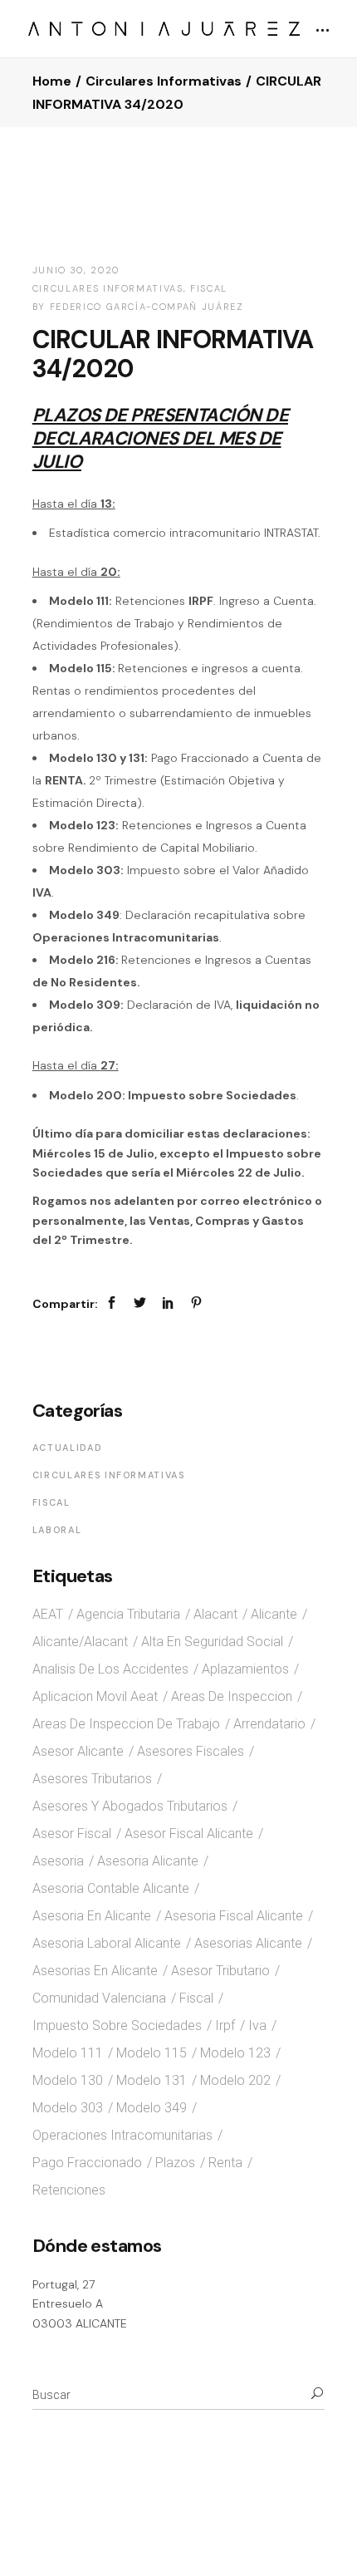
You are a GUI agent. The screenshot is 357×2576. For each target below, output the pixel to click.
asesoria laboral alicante (107, 1943)
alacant (215, 1614)
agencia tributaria (128, 1614)
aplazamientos (245, 1669)
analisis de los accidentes (110, 1669)
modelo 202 (235, 2080)
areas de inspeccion (232, 1696)
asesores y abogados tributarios (130, 1806)
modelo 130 (68, 2080)
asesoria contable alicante (111, 1888)
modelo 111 (68, 2053)
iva (257, 2025)
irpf (225, 2025)
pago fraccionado (87, 2163)
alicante (274, 1614)
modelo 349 (152, 2108)
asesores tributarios (92, 1779)
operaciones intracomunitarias (122, 2135)
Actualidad (68, 1448)
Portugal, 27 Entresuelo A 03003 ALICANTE (80, 2304)
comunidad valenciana (99, 1998)
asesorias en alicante (95, 1971)
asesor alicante (78, 1751)
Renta (225, 2163)
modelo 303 (68, 2108)
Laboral (57, 1530)
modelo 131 (152, 2080)
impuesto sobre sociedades (117, 2025)
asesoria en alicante (92, 1916)
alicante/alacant (80, 1642)
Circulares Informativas (164, 81)
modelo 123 (235, 2053)
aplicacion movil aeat (95, 1696)
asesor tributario (220, 1971)
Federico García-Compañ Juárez (147, 307)
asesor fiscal (72, 1834)
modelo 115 (152, 2053)
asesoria (58, 1861)
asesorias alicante (248, 1943)
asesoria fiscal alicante (234, 1916)
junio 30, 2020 (76, 270)
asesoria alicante (148, 1861)
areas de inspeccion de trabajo (126, 1724)
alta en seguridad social (212, 1642)
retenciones (69, 2190)
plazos (175, 2163)
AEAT (48, 1614)
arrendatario (269, 1724)
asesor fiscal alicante (189, 1834)
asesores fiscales (191, 1751)
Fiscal (209, 288)
